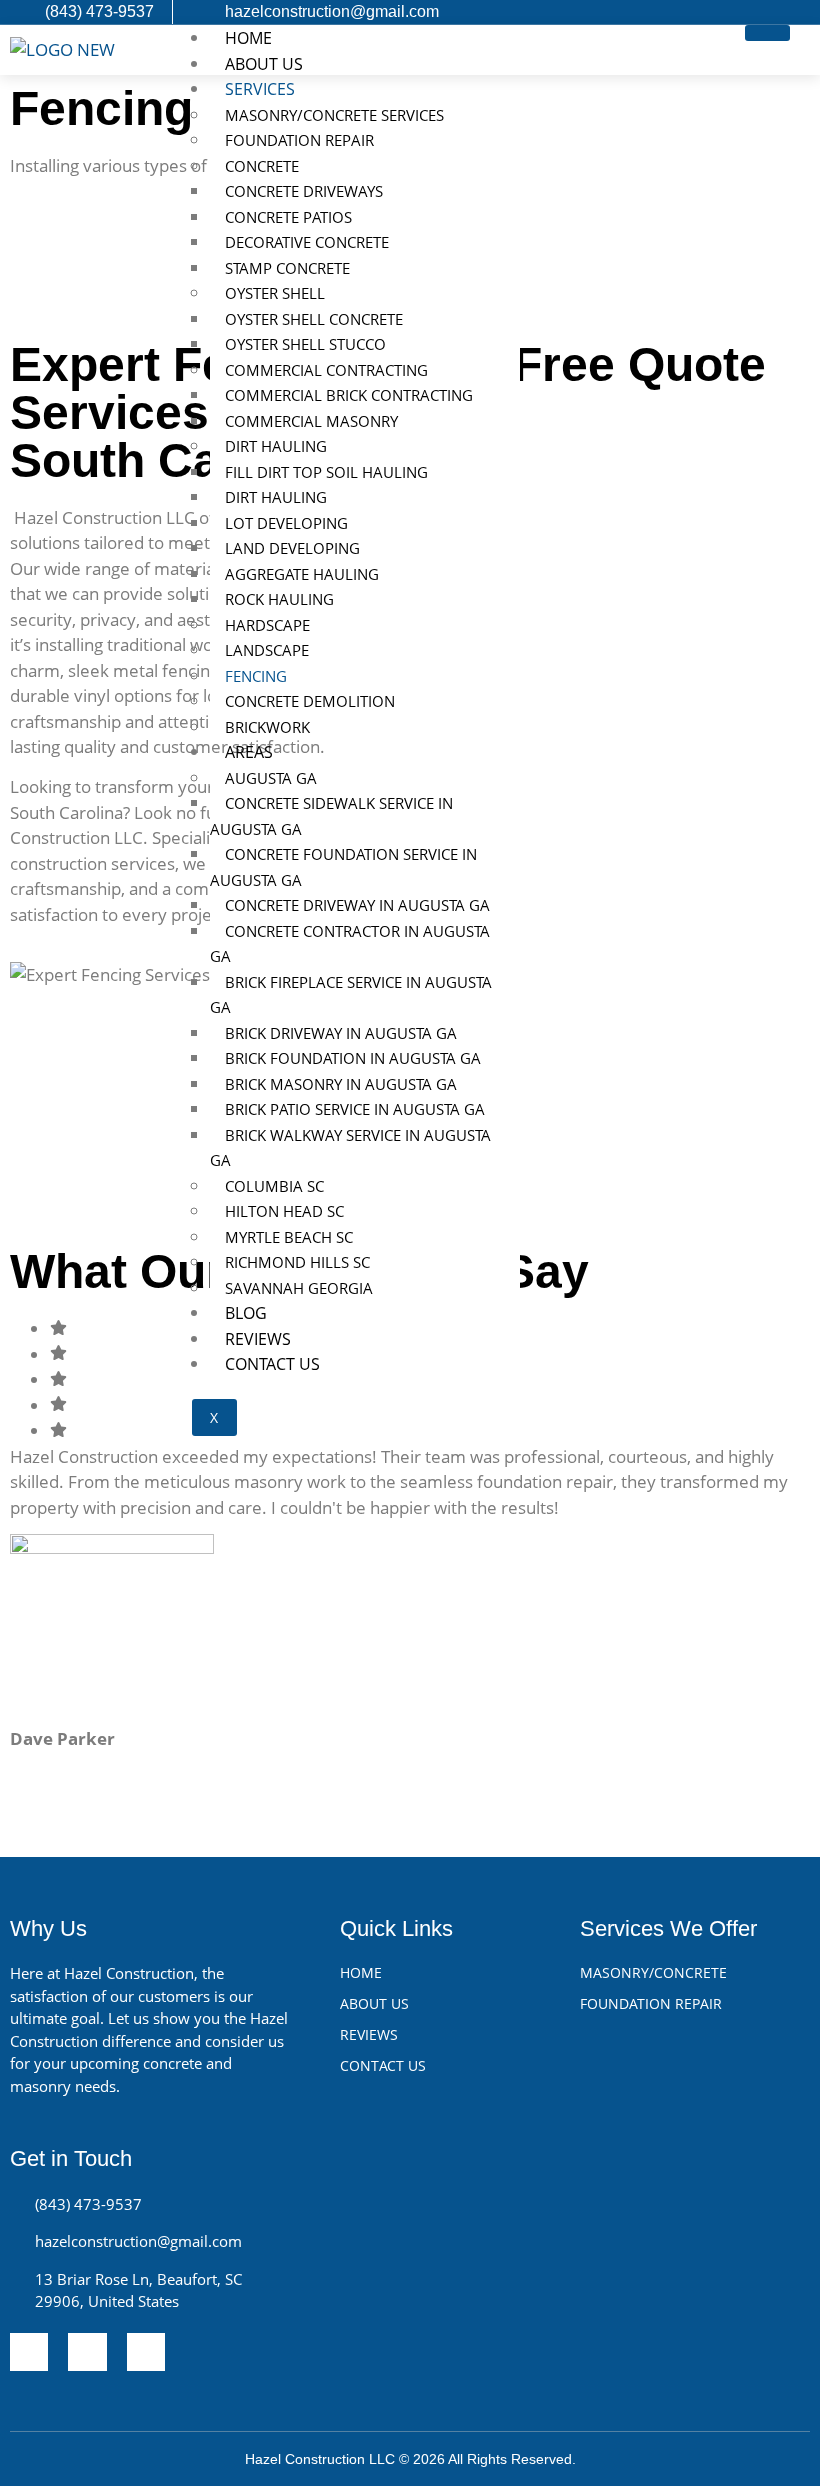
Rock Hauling (279, 599)
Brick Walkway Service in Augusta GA (350, 1148)
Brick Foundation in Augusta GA (353, 1058)
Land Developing (292, 548)
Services (260, 89)
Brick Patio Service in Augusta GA (355, 1109)
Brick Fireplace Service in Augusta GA (351, 995)
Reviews (258, 1339)
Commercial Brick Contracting (349, 395)
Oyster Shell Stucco (305, 344)
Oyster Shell (275, 293)
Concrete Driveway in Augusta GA (357, 905)
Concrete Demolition (310, 701)
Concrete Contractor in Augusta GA (350, 944)
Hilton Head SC (284, 1211)
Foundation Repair (299, 140)
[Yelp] (29, 2352)
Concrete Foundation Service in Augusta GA (343, 867)
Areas (249, 752)
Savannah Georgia (299, 1288)
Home (248, 38)
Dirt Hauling (278, 446)
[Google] (87, 2352)
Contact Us (272, 1364)
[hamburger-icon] (767, 33)
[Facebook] (146, 2352)
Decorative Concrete (307, 242)
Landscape (267, 650)
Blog (246, 1313)
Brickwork (267, 727)
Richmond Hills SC (297, 1262)
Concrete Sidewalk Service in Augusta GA (331, 816)
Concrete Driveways (304, 191)
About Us (264, 64)
